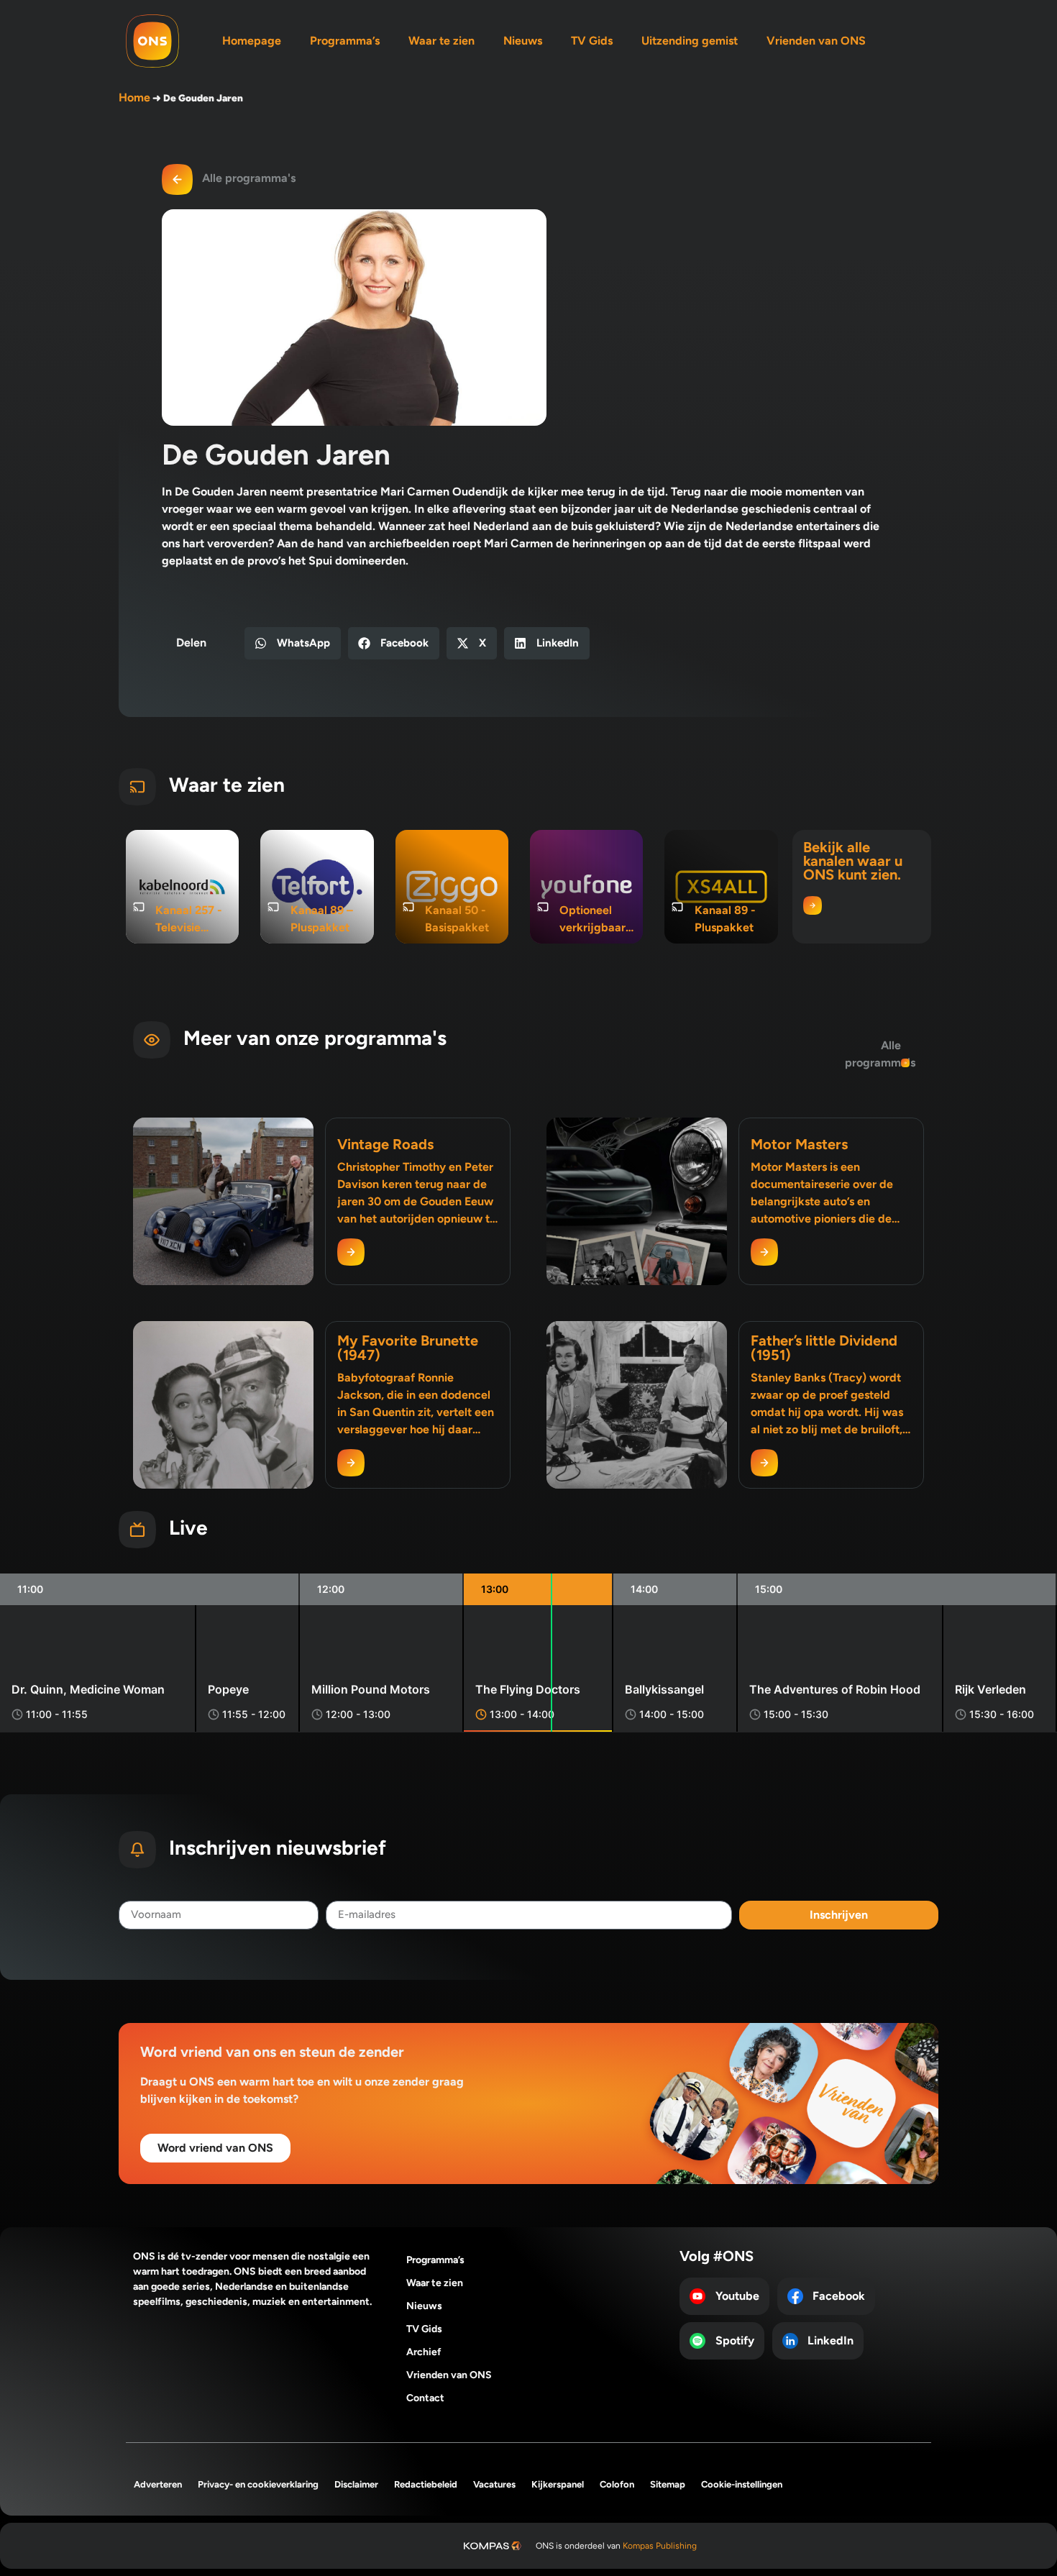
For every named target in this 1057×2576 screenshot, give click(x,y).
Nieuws (523, 41)
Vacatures (494, 2484)
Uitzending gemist (690, 41)
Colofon (617, 2484)
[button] (293, 643)
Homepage (252, 41)
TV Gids (592, 41)
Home (134, 97)
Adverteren (158, 2484)
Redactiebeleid (426, 2484)
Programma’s (345, 41)
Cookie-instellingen (742, 2484)
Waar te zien (441, 41)
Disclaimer (356, 2484)
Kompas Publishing (660, 2546)
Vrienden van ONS (816, 41)
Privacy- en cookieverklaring (258, 2484)
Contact (425, 2398)
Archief (424, 2352)
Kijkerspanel (558, 2484)
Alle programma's (249, 178)
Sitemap (668, 2484)
